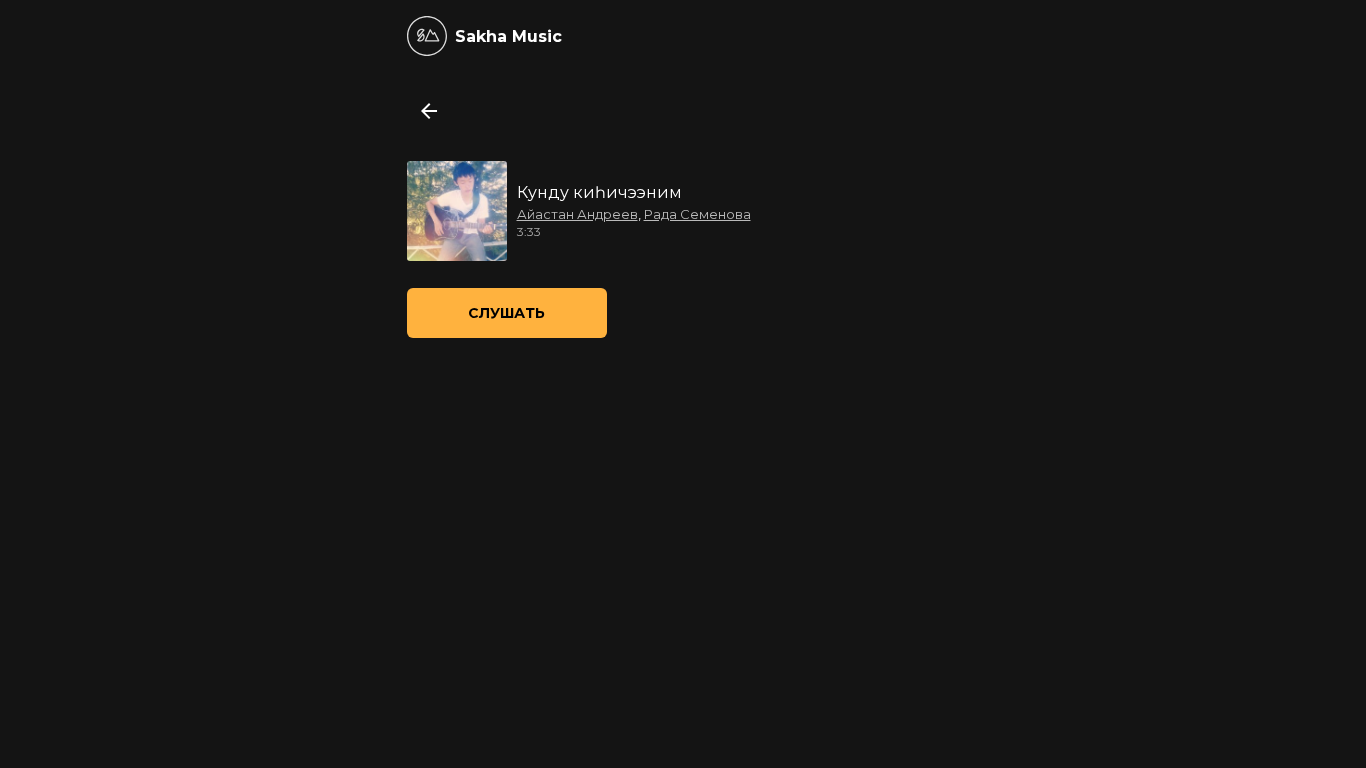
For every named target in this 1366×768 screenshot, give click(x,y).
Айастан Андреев (577, 214)
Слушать (506, 313)
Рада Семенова (697, 214)
